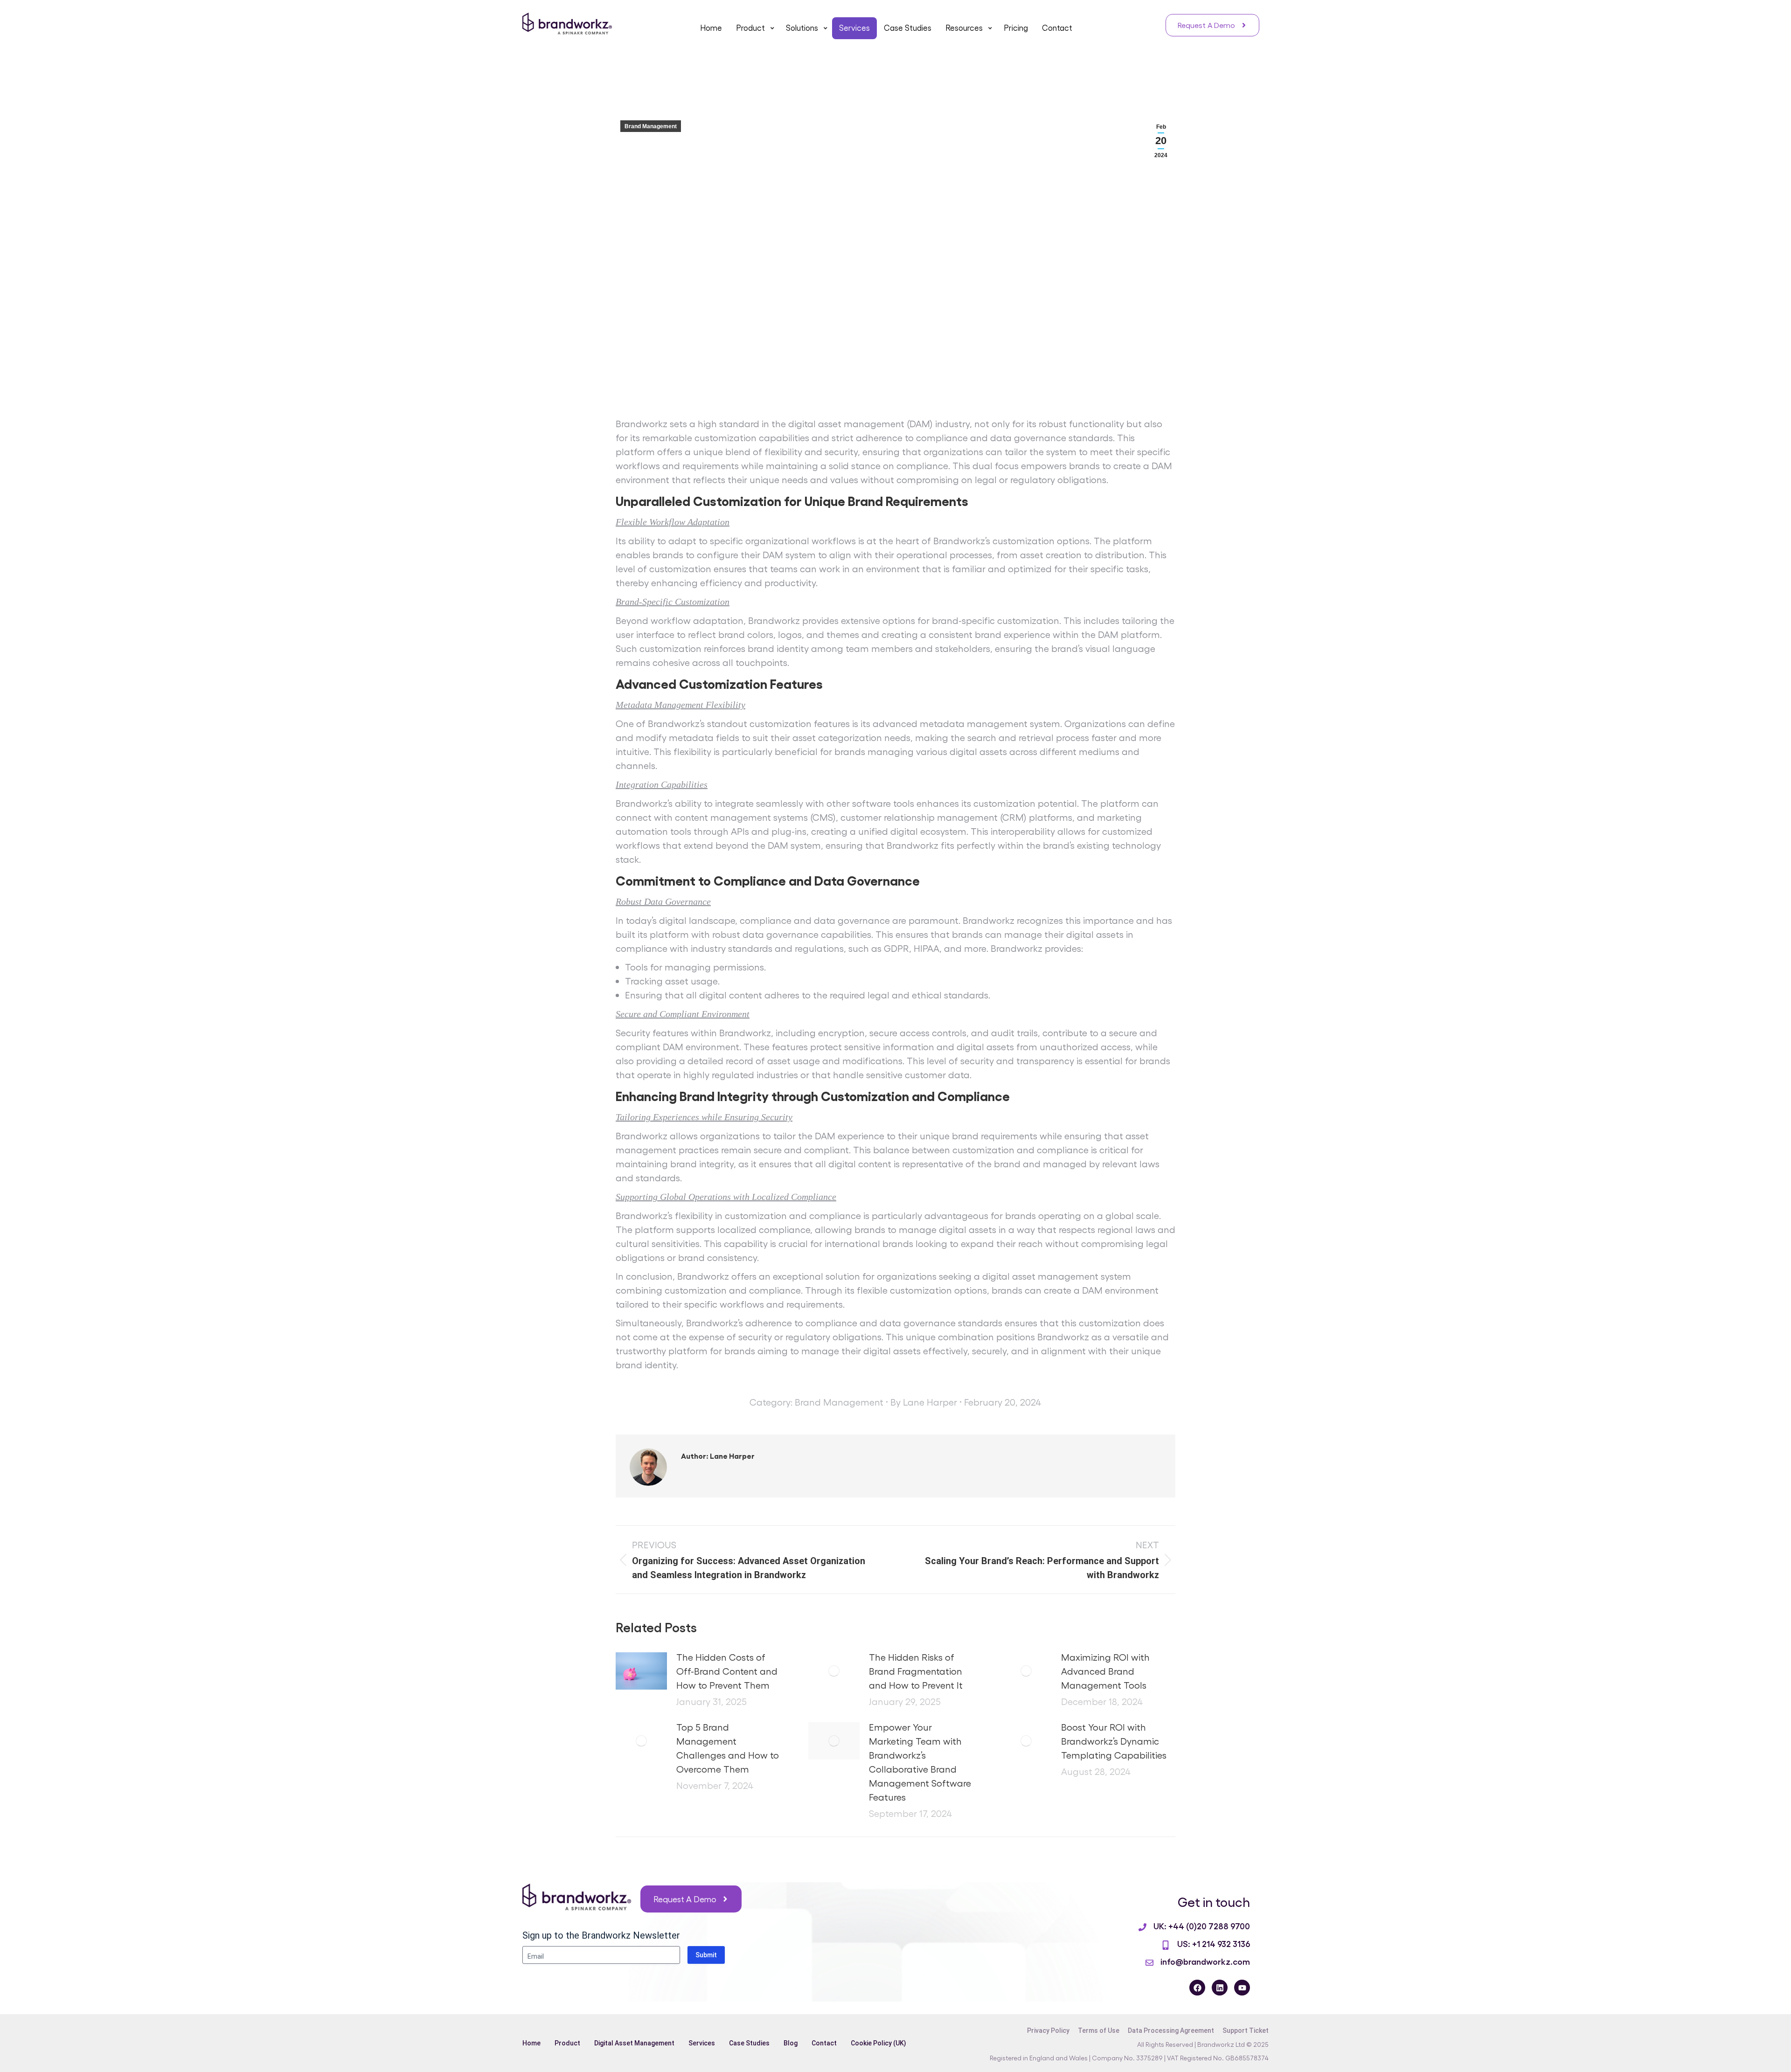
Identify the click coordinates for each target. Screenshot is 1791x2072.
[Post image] (641, 1671)
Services (702, 2043)
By (924, 1402)
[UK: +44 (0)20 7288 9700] (1142, 1927)
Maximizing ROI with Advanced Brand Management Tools (1105, 1671)
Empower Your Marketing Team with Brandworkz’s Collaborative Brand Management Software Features (920, 1762)
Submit (706, 1955)
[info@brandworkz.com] (1149, 1963)
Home (531, 2043)
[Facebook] (1197, 1988)
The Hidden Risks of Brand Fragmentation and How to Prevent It (916, 1671)
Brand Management (651, 126)
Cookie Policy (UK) (878, 2043)
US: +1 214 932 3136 (1214, 1943)
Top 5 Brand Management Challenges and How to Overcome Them (728, 1748)
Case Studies (749, 2043)
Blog (791, 2043)
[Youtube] (1242, 1988)
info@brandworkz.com (1205, 1961)
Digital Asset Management (634, 2043)
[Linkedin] (1220, 1988)
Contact (824, 2043)
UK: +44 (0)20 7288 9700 (1202, 1926)
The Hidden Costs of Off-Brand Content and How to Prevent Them (727, 1671)
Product (567, 2043)
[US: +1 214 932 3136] (1166, 1945)
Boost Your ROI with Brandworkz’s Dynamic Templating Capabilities (1114, 1741)
